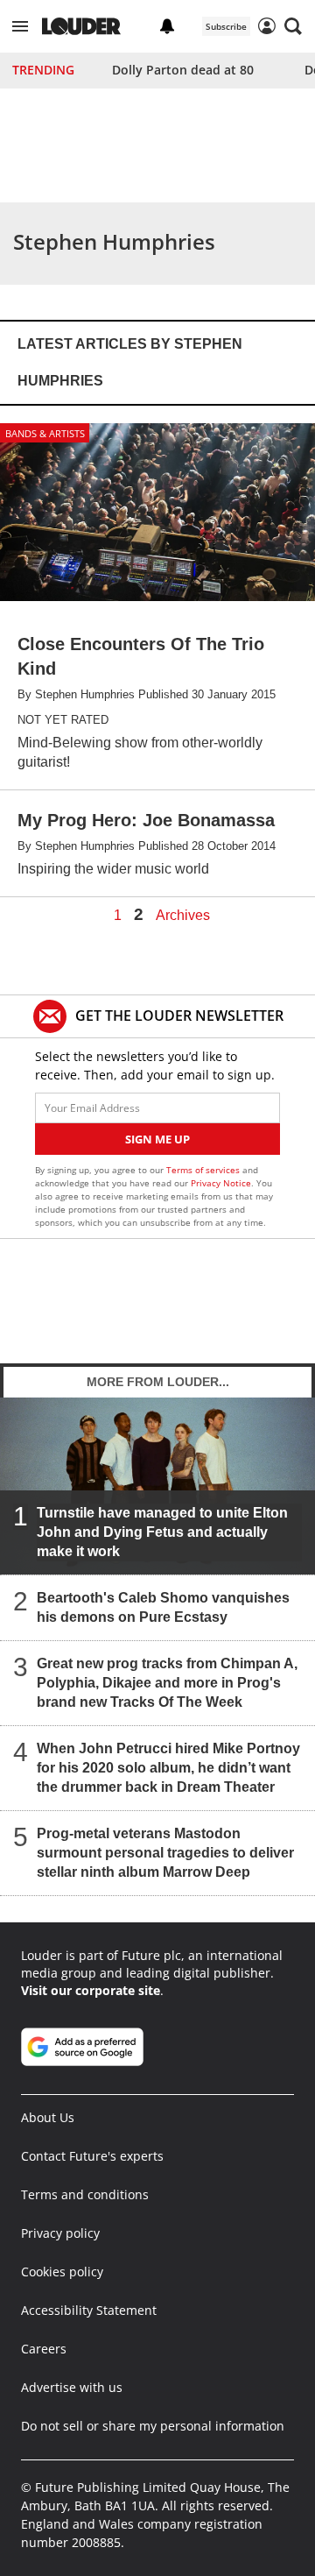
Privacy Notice (221, 1183)
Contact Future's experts (92, 2156)
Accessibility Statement (89, 2310)
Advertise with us (72, 2387)
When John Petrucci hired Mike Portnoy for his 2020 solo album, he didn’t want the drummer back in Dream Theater (168, 1768)
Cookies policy (62, 2272)
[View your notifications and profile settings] (167, 26)
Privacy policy (60, 2233)
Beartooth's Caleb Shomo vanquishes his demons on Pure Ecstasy (163, 1607)
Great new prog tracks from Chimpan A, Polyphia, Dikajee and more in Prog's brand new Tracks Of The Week (167, 1683)
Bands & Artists (45, 433)
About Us (48, 2117)
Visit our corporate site (91, 1990)
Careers (44, 2349)
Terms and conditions (85, 2194)
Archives (183, 916)
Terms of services (204, 1170)
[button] (20, 26)
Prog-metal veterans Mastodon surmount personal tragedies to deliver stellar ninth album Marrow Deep (165, 1853)
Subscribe (226, 26)
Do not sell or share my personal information (153, 2426)
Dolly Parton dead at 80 (183, 70)
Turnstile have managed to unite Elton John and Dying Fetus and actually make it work (162, 1532)
